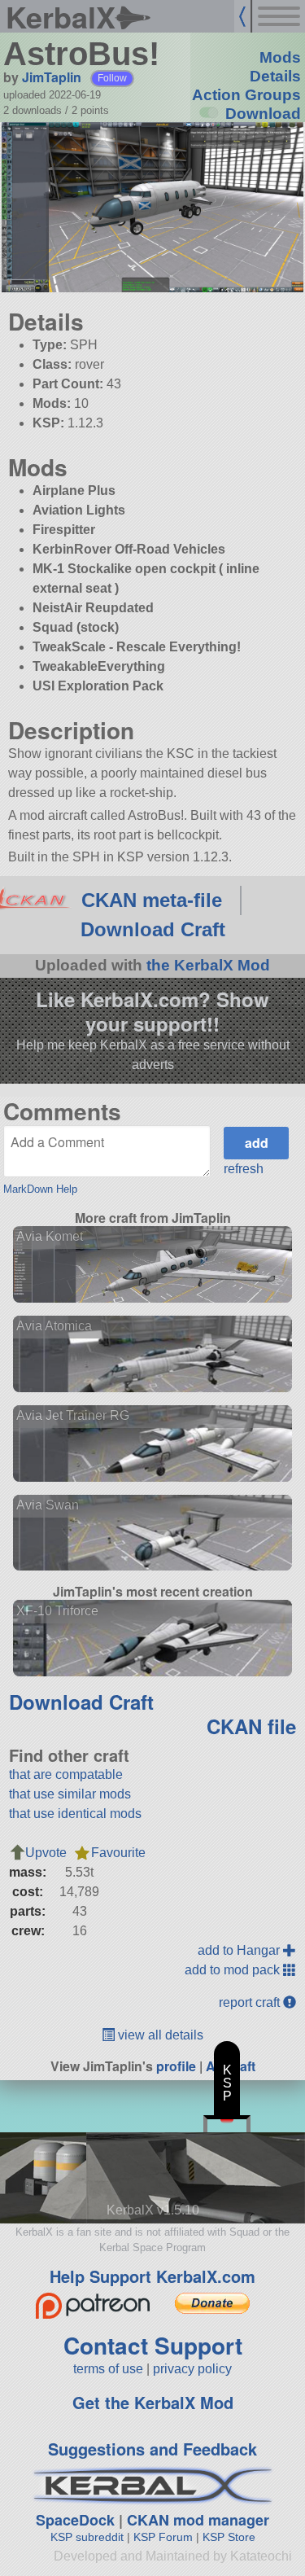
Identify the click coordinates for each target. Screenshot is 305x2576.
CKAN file (251, 1726)
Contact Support (153, 2345)
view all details (159, 2035)
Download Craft (153, 929)
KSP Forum (163, 2537)
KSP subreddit (87, 2537)
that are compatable (66, 1774)
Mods (280, 57)
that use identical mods (75, 1814)
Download (263, 114)
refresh (244, 1169)
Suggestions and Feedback (152, 2449)
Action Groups (246, 95)
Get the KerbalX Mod (153, 2402)
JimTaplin (52, 77)
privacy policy (192, 2369)
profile (176, 2066)
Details (275, 76)
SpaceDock (75, 2520)
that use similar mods (70, 1794)
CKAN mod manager (198, 2520)
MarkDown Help (40, 1189)
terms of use (108, 2369)
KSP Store (229, 2537)
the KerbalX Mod (208, 965)
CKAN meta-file (152, 900)
